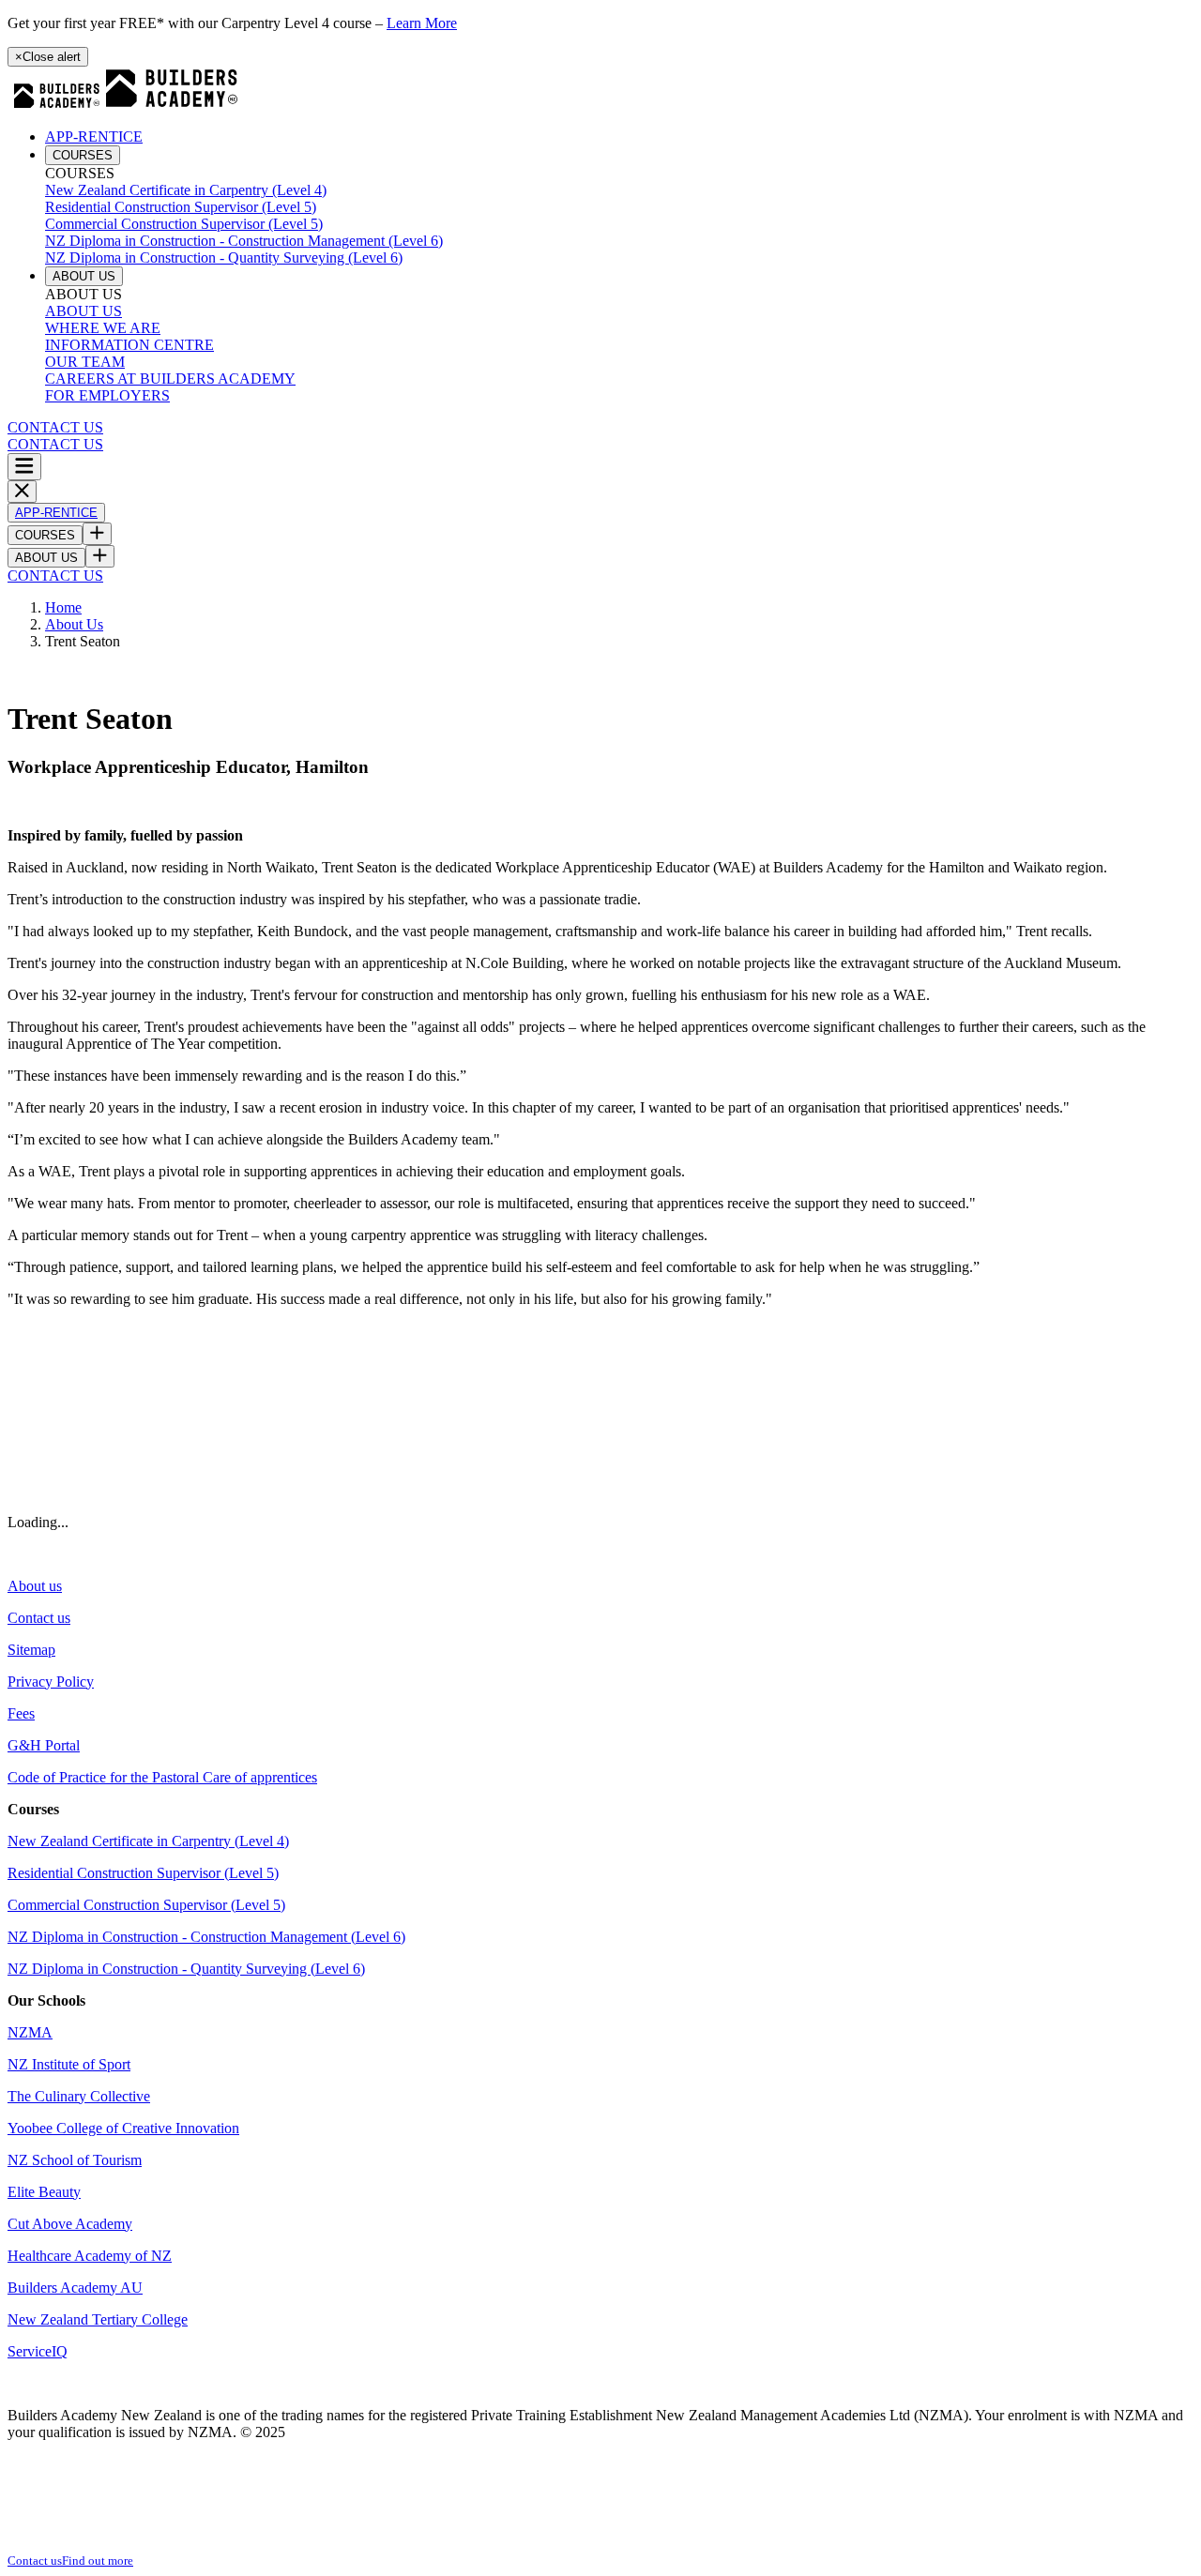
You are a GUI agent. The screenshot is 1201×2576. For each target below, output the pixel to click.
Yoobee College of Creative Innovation (123, 2128)
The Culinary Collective (79, 2096)
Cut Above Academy (70, 2224)
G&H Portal (44, 1745)
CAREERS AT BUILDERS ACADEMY (170, 379)
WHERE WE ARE (103, 328)
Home (63, 607)
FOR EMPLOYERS (107, 395)
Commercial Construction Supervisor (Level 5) (184, 224)
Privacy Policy (51, 1682)
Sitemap (31, 1650)
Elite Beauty (44, 2192)
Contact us (39, 1618)
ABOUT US (84, 276)
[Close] (22, 492)
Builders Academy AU (75, 2288)
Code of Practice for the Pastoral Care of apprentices (162, 1777)
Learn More (422, 23)
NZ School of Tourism (75, 2160)
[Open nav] (24, 467)
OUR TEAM (85, 362)
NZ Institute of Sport (69, 2064)
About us (35, 1586)
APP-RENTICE (94, 136)
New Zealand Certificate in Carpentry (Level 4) (186, 190)
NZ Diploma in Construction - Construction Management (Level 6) (244, 241)
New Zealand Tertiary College (98, 2319)
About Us (74, 624)
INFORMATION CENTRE (129, 345)
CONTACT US (55, 427)
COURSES (83, 155)
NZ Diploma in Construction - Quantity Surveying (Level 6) (224, 258)
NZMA (30, 2032)
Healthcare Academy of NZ (90, 2256)
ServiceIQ (38, 2351)
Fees (21, 1713)
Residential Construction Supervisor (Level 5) (181, 207)
